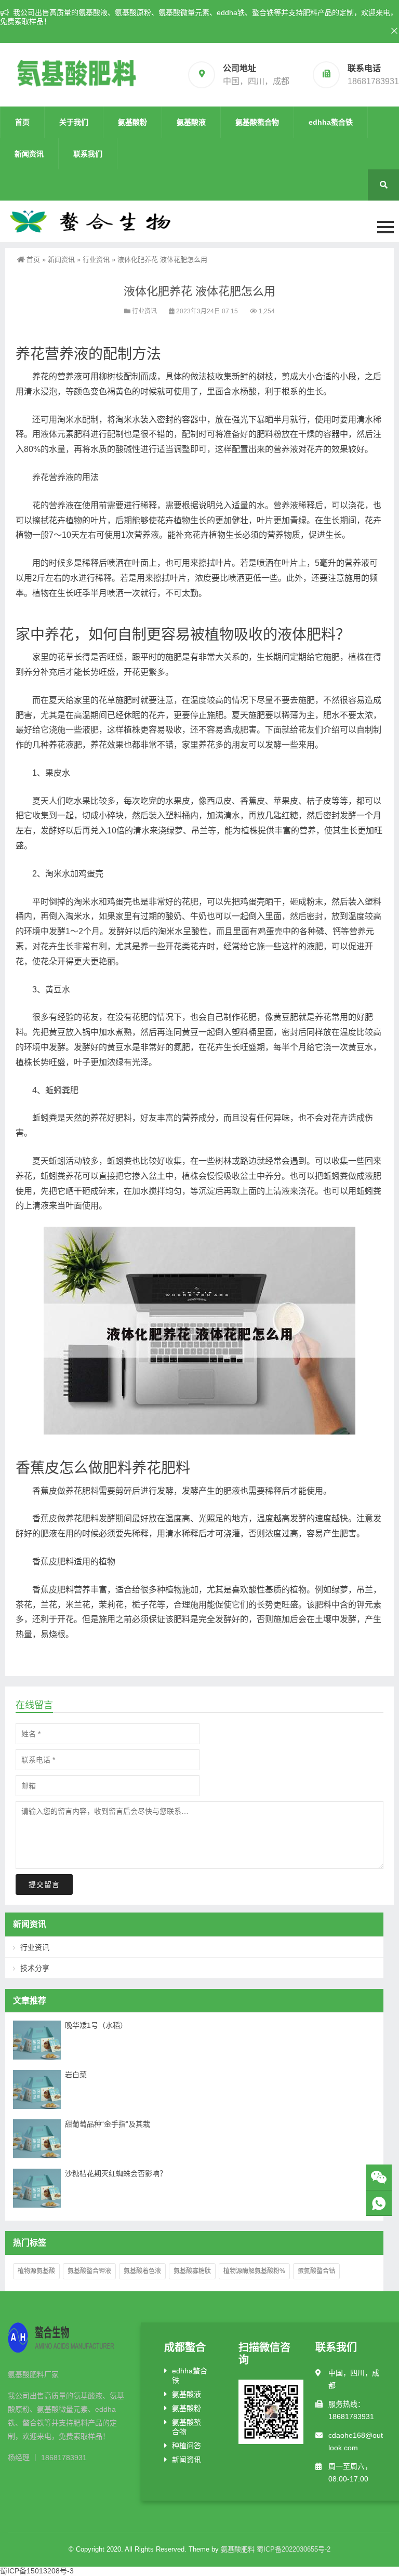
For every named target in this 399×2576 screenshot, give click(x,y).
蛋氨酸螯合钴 (316, 2271)
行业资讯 (96, 260)
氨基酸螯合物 (257, 122)
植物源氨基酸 (36, 2271)
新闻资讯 (29, 154)
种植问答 (187, 2446)
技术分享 (35, 1968)
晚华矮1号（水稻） (96, 2025)
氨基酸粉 (132, 122)
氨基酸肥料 (238, 2549)
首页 (22, 122)
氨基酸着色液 (142, 2271)
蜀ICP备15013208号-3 (37, 2571)
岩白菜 (76, 2075)
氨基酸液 (191, 122)
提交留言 (44, 1884)
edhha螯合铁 (331, 122)
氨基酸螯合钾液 (89, 2271)
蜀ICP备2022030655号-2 (294, 2549)
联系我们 (88, 154)
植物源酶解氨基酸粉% (254, 2271)
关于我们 (74, 122)
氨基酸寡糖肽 (192, 2271)
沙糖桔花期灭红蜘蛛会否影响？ (116, 2173)
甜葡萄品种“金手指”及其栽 (108, 2124)
